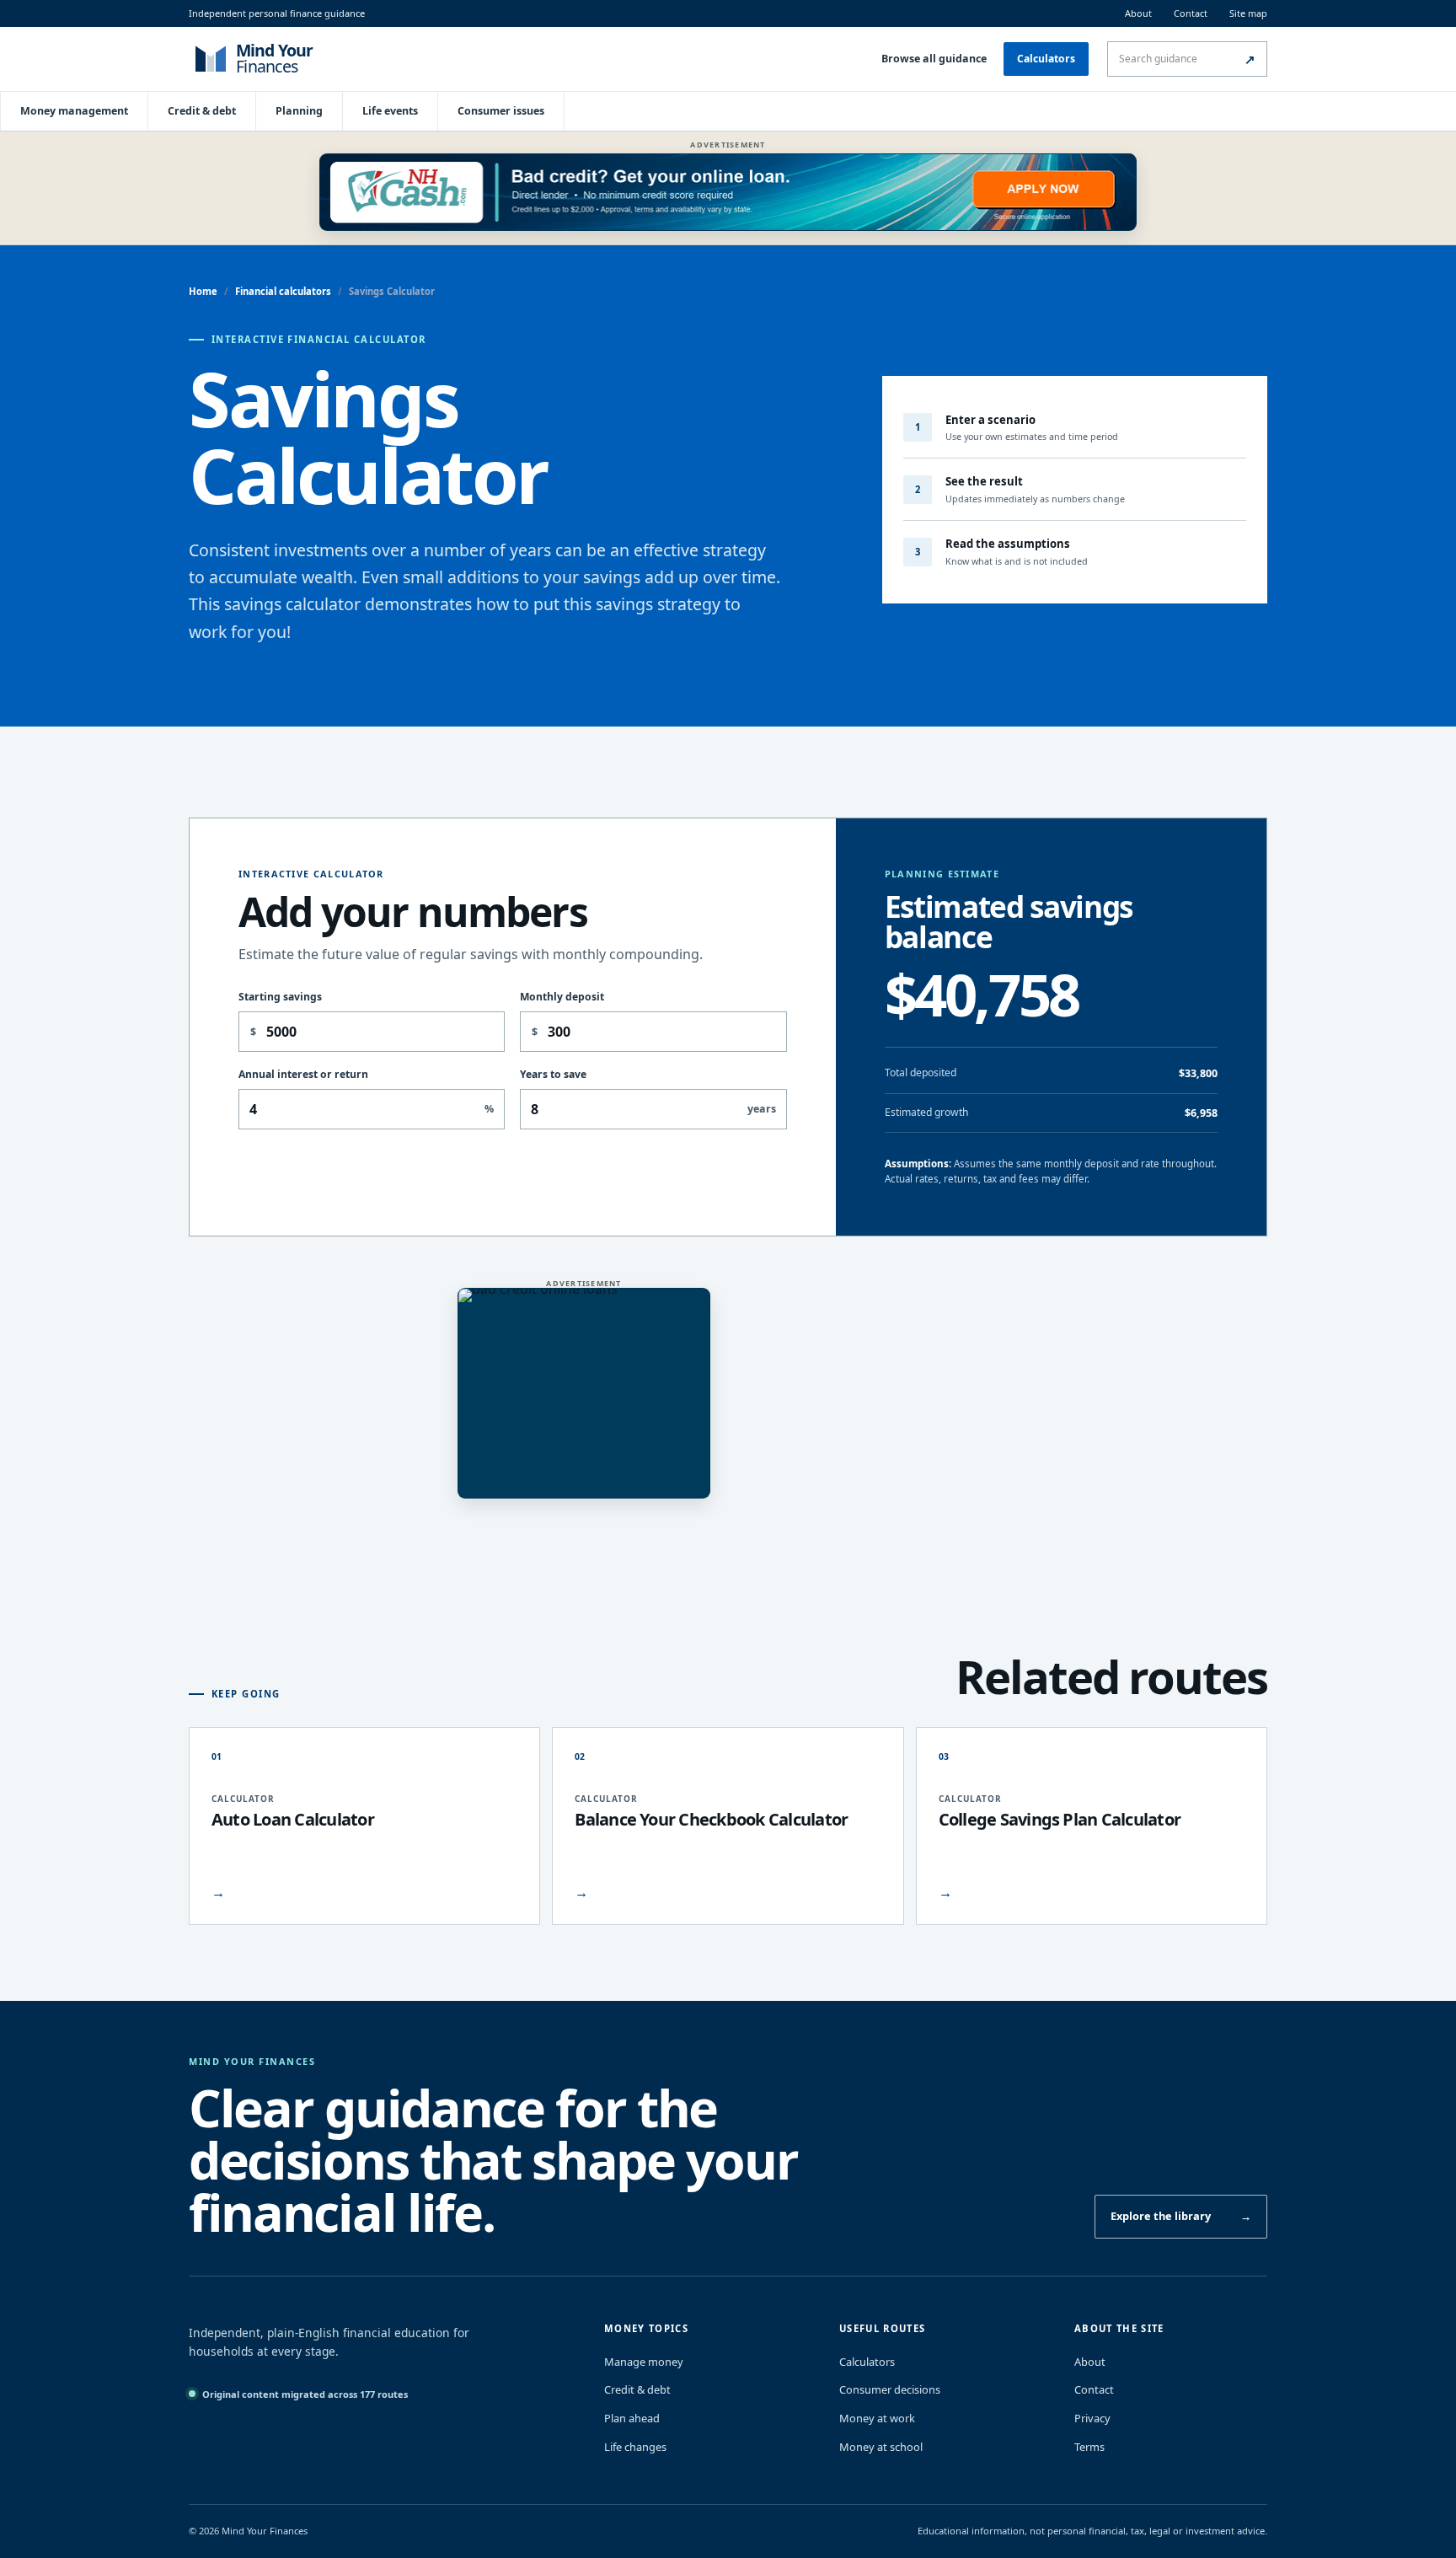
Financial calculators (283, 291)
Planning (299, 111)
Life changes (635, 2447)
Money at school (881, 2447)
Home (203, 291)
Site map (1248, 13)
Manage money (644, 2362)
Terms (1089, 2447)
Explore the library (1181, 2216)
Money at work (877, 2418)
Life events (390, 111)
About (1138, 13)
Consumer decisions (890, 2389)
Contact (1191, 13)
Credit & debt (202, 111)
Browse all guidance (934, 59)
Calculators (1046, 59)
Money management (74, 111)
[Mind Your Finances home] (298, 59)
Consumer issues (501, 111)
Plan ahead (632, 2418)
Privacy (1092, 2418)
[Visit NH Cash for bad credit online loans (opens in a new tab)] (728, 192)
